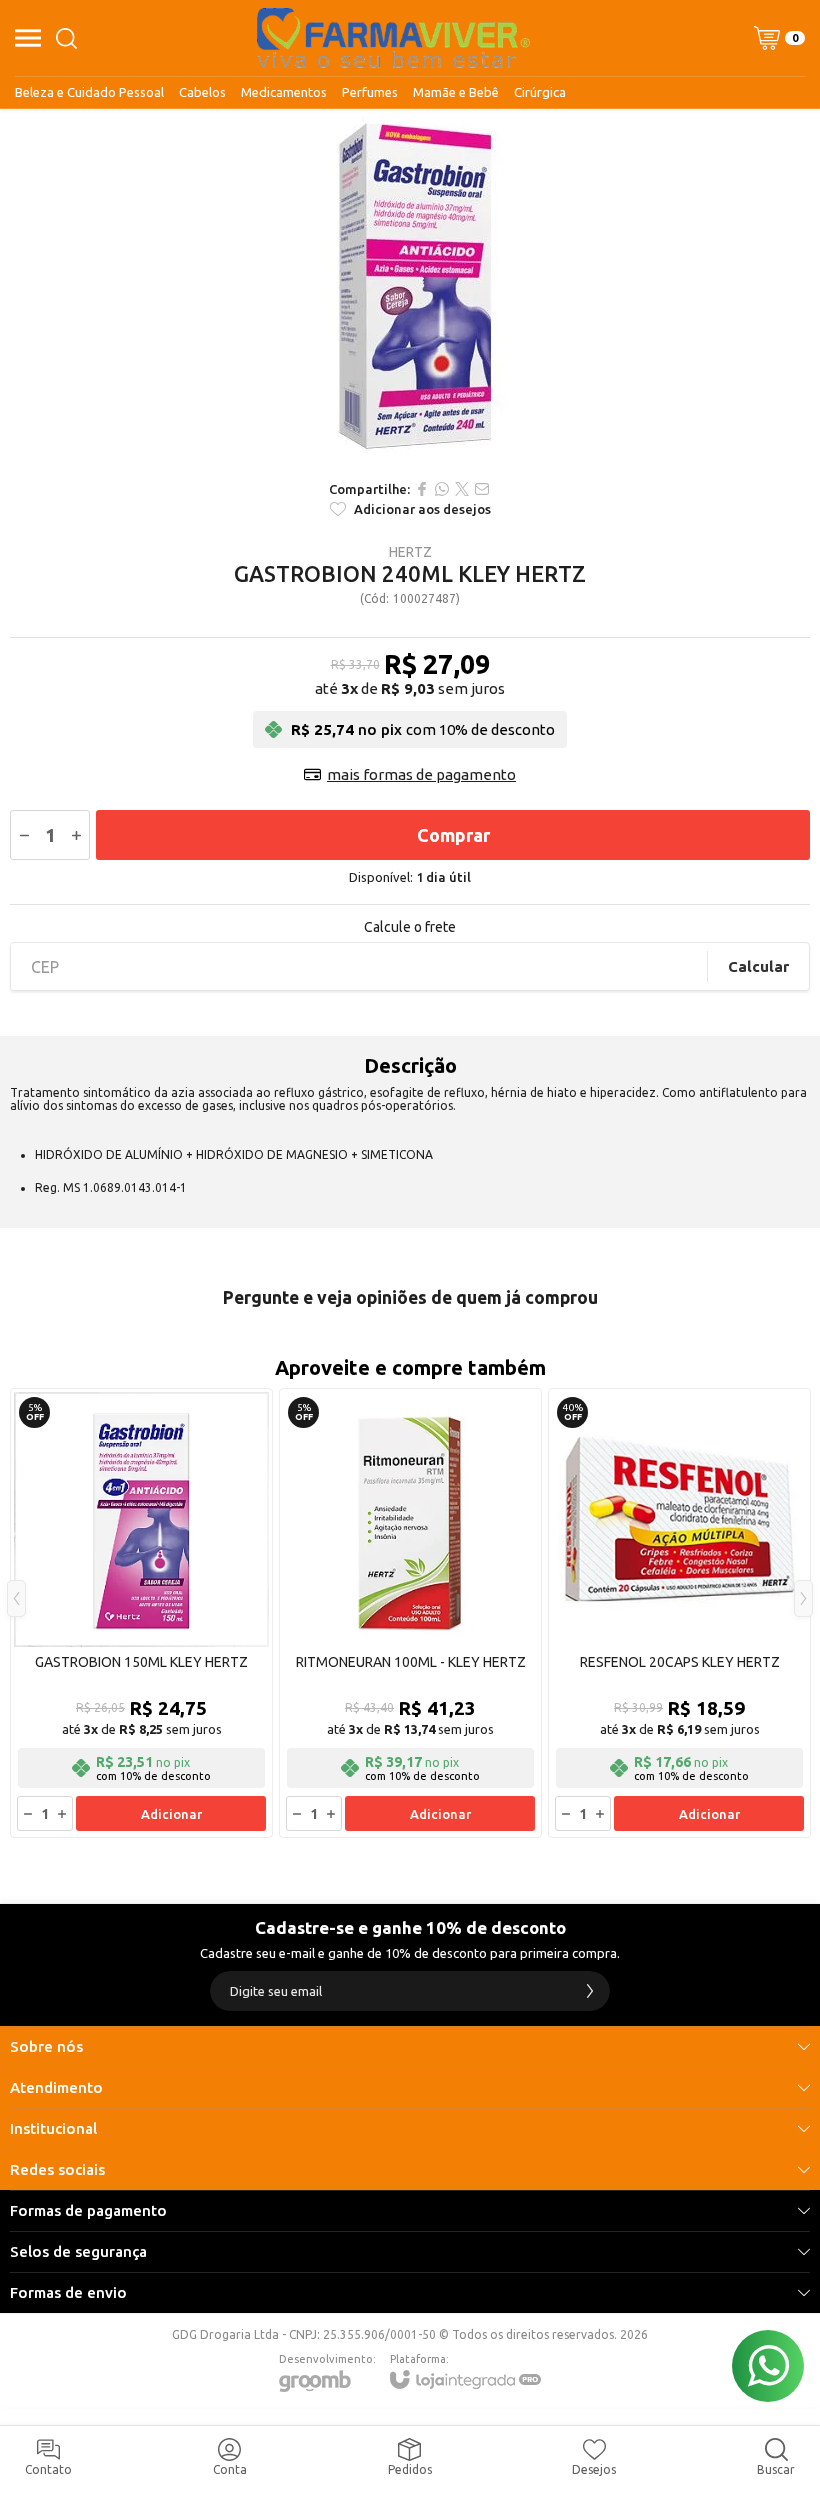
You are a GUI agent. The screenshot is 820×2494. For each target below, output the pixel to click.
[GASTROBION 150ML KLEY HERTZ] (141, 1613)
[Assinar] (590, 1991)
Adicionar (171, 1814)
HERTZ (410, 552)
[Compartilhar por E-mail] (482, 489)
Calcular (758, 966)
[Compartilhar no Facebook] (422, 489)
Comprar (453, 835)
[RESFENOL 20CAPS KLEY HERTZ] (679, 1613)
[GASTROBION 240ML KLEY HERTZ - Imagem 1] (410, 289)
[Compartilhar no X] (462, 489)
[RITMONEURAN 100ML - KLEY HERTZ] (410, 1613)
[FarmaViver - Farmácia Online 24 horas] (393, 38)
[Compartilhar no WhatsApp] (442, 489)
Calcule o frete (410, 927)
